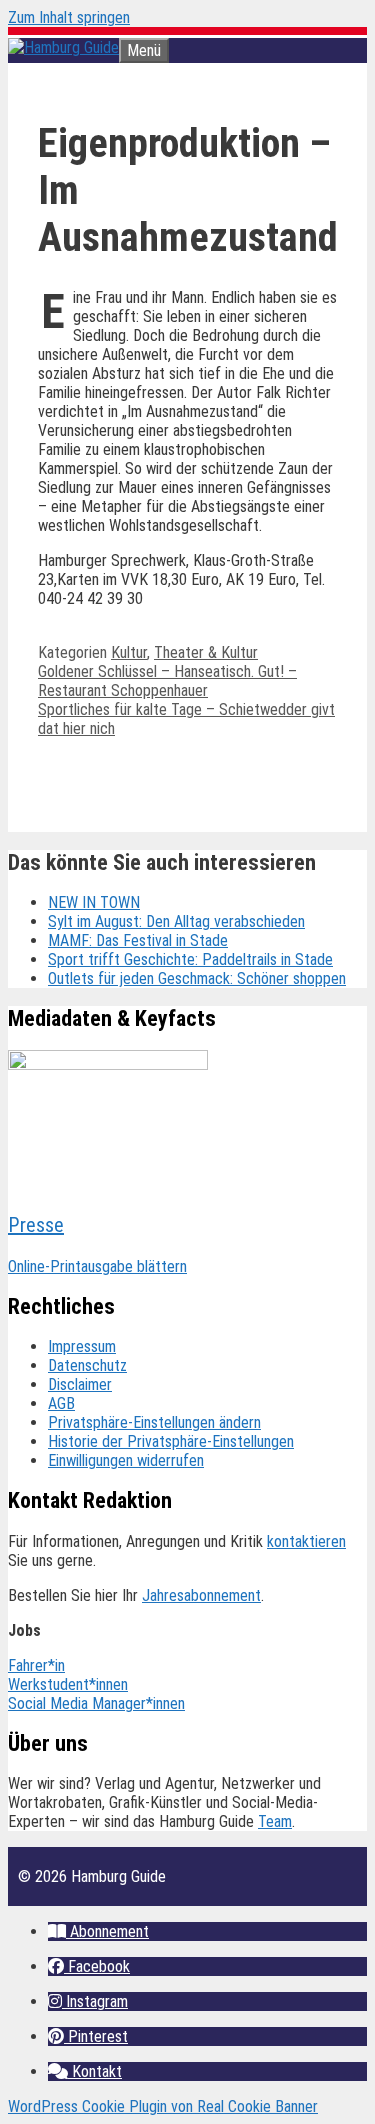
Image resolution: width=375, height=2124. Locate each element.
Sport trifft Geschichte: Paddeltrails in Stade (190, 959)
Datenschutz (87, 1365)
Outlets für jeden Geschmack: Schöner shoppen (197, 978)
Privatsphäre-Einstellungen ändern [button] (154, 1422)
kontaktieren (306, 1541)
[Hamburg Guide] (63, 47)
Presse (36, 1225)
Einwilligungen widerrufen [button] (126, 1460)
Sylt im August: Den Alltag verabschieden (176, 921)
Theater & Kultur (206, 652)
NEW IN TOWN (94, 902)
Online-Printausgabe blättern (97, 1266)
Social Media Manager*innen (96, 1703)
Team (275, 1821)
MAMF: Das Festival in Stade (138, 940)
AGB (61, 1403)
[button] (98, 1931)
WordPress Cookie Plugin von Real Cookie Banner (163, 2106)
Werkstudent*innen (68, 1684)
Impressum (82, 1346)
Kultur (129, 652)
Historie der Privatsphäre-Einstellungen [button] (171, 1441)
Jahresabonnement (201, 1595)
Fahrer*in (36, 1665)
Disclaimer (80, 1384)
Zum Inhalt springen (69, 17)
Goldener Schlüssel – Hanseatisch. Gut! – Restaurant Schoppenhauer (167, 681)
